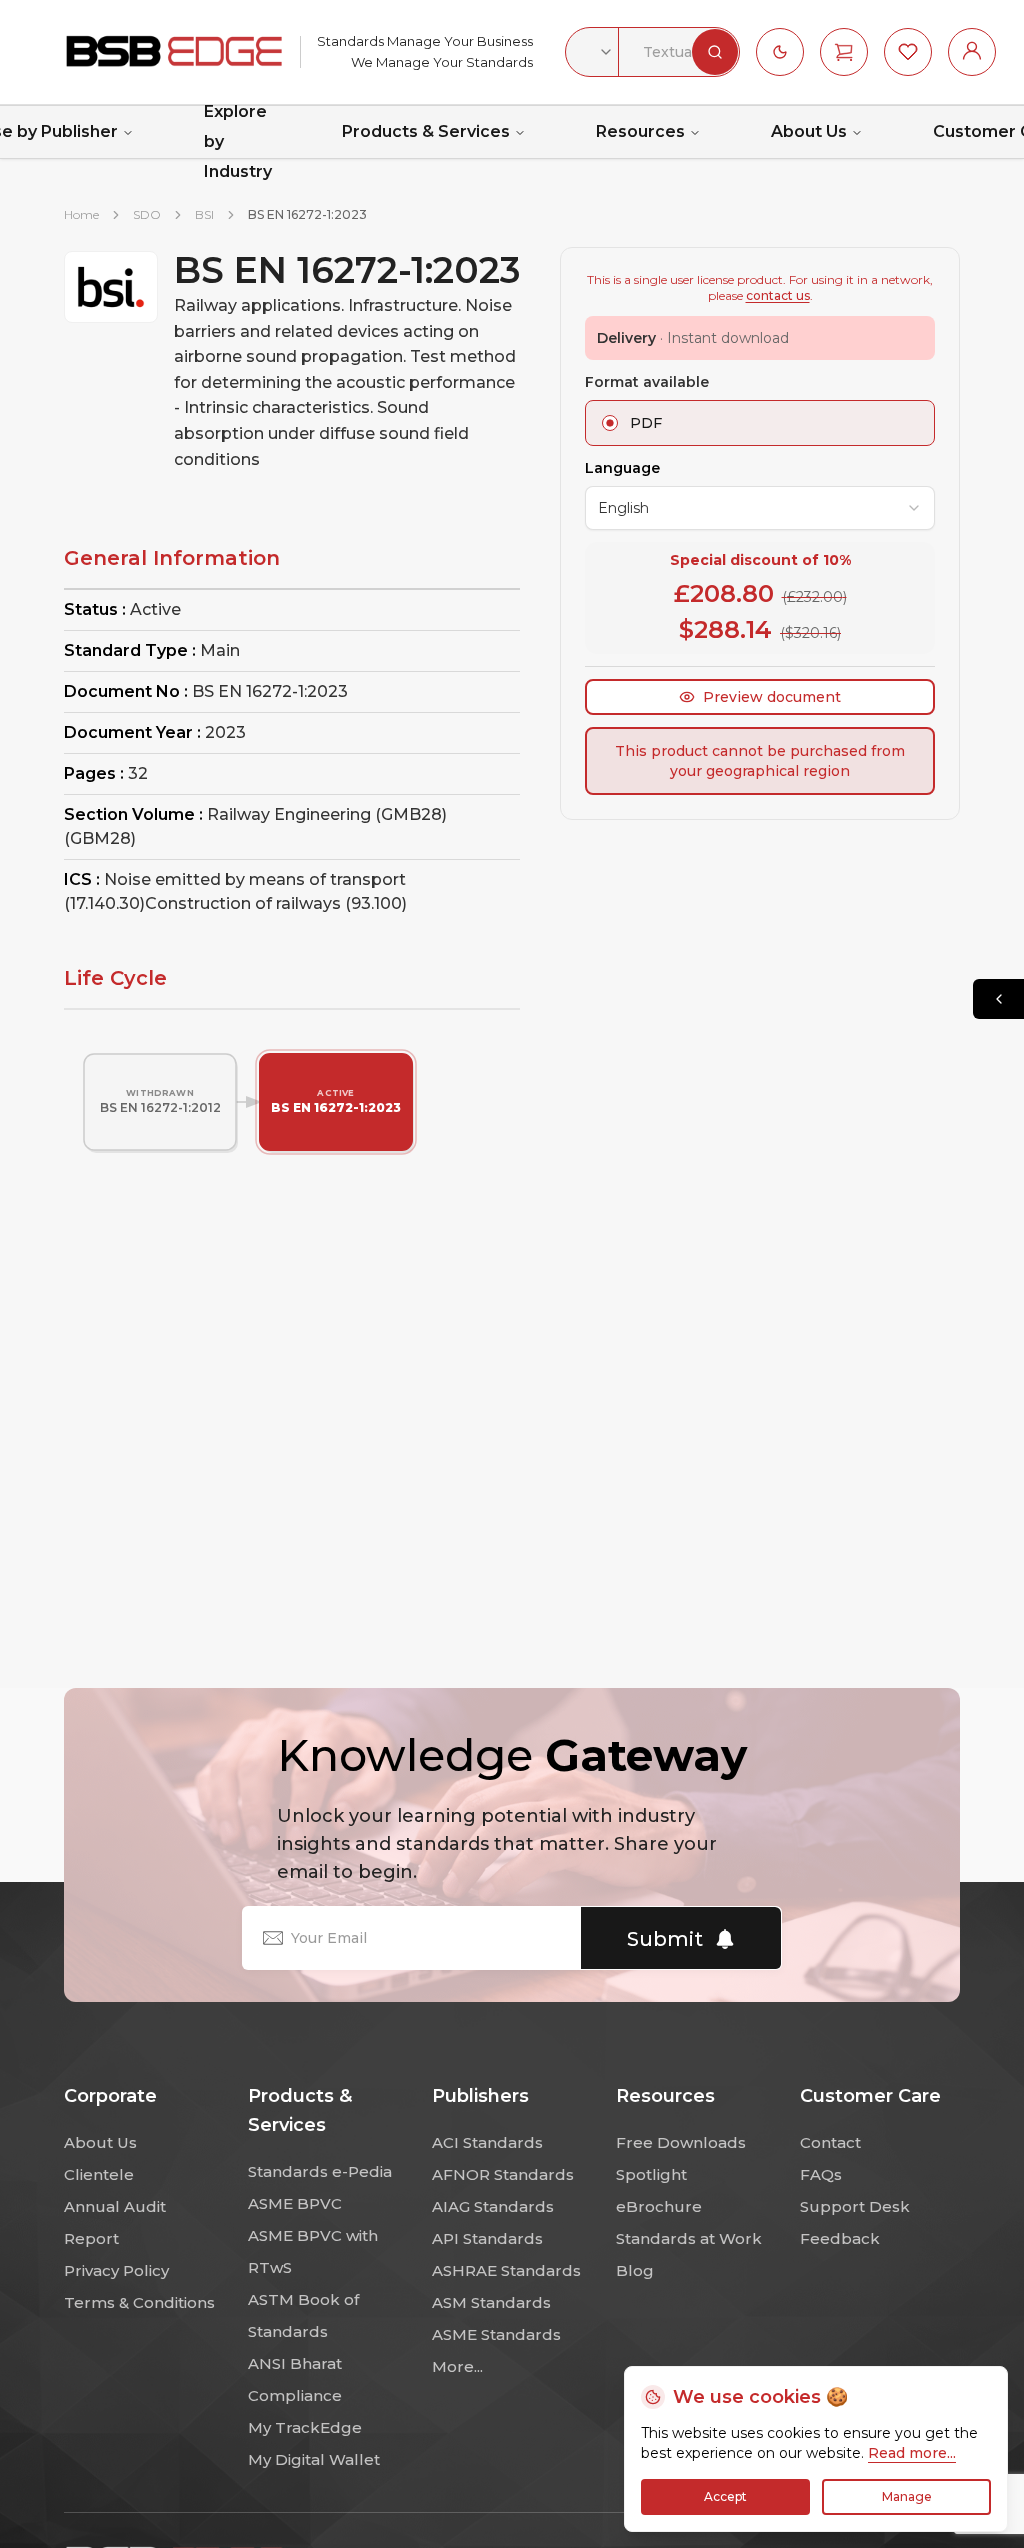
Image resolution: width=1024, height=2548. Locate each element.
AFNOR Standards (503, 2174)
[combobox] (592, 52)
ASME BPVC (295, 2203)
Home (81, 214)
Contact (830, 2142)
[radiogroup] (760, 423)
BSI (204, 214)
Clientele (99, 2174)
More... (457, 2366)
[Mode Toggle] (780, 52)
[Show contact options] (998, 999)
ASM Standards (491, 2302)
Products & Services (426, 131)
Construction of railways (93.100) (276, 903)
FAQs (821, 2174)
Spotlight (651, 2174)
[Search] (715, 52)
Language (622, 468)
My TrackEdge (305, 2427)
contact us (778, 295)
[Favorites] (908, 52)
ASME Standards (496, 2334)
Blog (635, 2270)
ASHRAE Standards (506, 2270)
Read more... (912, 2453)
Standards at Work (689, 2238)
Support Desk (855, 2206)
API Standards (487, 2238)
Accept (725, 2496)
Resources (640, 131)
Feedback (840, 2238)
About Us (809, 131)
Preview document (772, 697)
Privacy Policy (116, 2270)
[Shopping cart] (844, 52)
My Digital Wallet (314, 2459)
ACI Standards (487, 2142)
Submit (665, 1939)
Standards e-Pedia (320, 2171)
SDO (147, 214)
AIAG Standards (493, 2206)
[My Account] (972, 52)
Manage (907, 2496)
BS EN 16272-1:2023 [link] (307, 214)
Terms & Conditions (139, 2302)
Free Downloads (681, 2142)
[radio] (610, 423)
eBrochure (659, 2206)
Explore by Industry (238, 142)
